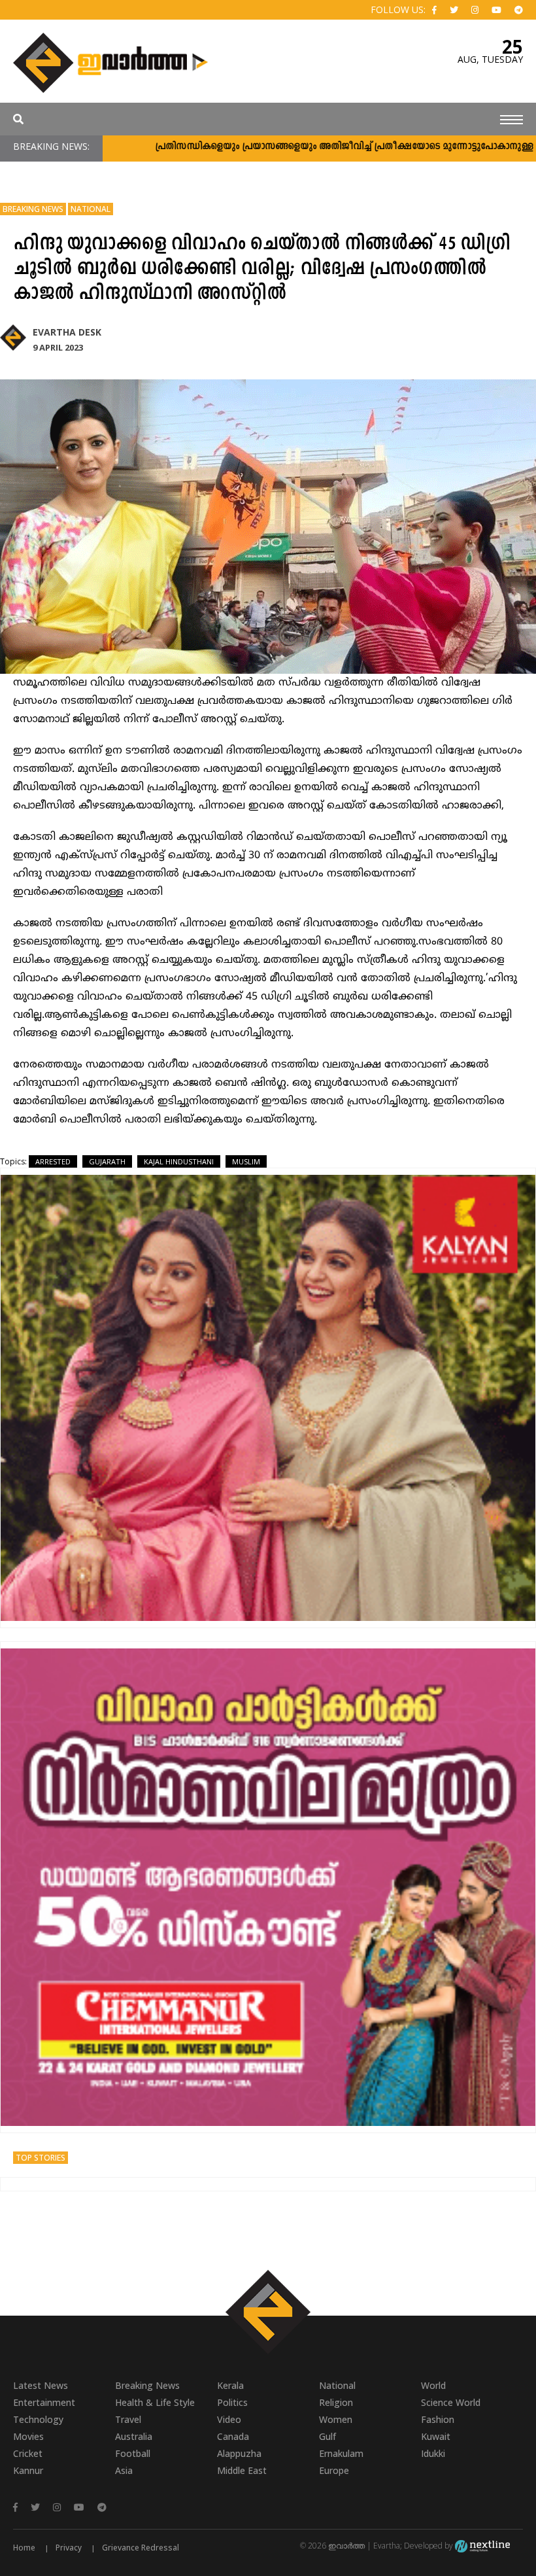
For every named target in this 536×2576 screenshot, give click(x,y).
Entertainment (44, 2402)
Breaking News (33, 209)
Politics (232, 2402)
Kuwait (436, 2436)
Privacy (69, 2548)
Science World (451, 2402)
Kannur (28, 2470)
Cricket (28, 2453)
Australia (134, 2436)
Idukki (433, 2453)
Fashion (438, 2419)
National (91, 209)
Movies (28, 2436)
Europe (334, 2470)
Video (229, 2419)
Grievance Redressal (141, 2548)
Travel (128, 2419)
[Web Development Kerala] (482, 2546)
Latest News (41, 2385)
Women (336, 2419)
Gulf (327, 2436)
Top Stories (41, 2158)
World (433, 2385)
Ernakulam (341, 2453)
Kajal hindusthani (179, 1161)
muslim (246, 1161)
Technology (38, 2419)
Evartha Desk (67, 332)
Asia (124, 2470)
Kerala (230, 2385)
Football (133, 2453)
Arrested (53, 1161)
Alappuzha (239, 2453)
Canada (233, 2436)
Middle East (242, 2470)
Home (24, 2548)
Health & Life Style (155, 2402)
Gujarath (107, 1161)
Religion (336, 2402)
